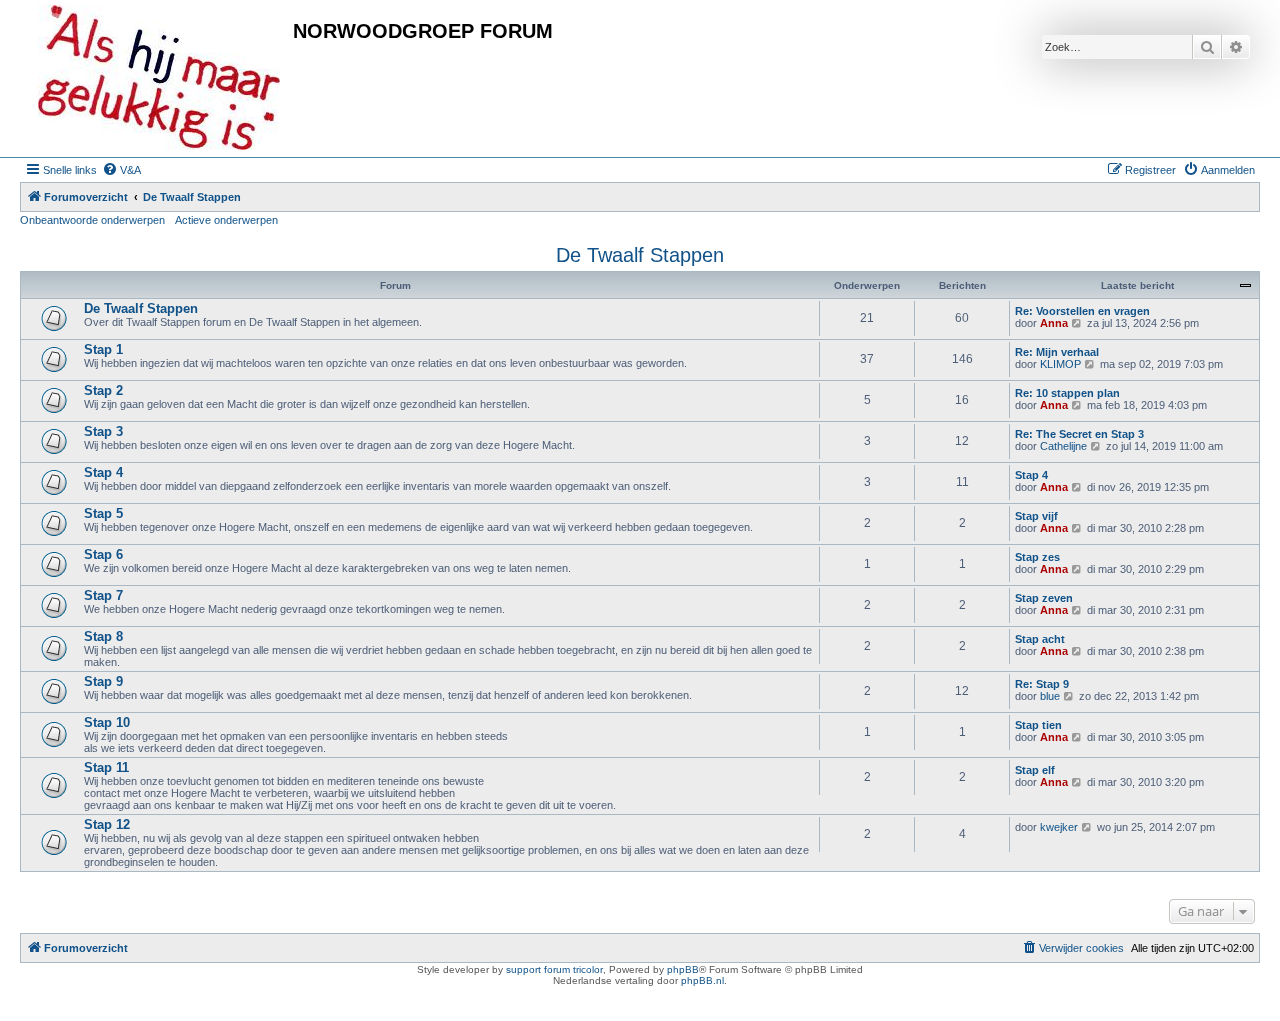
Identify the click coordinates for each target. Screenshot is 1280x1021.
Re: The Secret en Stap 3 (1079, 434)
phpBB (683, 969)
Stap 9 (103, 681)
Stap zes (1037, 557)
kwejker (1059, 827)
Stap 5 (103, 513)
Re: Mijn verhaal (1057, 352)
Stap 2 (103, 390)
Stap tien (1038, 725)
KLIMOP (1060, 364)
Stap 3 (103, 431)
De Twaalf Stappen (640, 255)
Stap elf (1035, 770)
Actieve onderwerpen (226, 220)
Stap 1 (103, 349)
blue (1050, 696)
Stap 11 (106, 767)
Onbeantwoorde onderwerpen (92, 220)
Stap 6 (103, 554)
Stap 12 (107, 824)
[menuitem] (121, 170)
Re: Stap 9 (1042, 684)
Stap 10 (107, 722)
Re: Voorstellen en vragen (1082, 311)
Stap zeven (1044, 598)
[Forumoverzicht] (159, 78)
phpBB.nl (702, 980)
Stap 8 (103, 636)
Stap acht (1040, 639)
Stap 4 (103, 472)
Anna (1054, 323)
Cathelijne (1063, 446)
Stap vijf (1036, 516)
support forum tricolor (554, 969)
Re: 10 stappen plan (1067, 393)
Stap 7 (103, 595)
